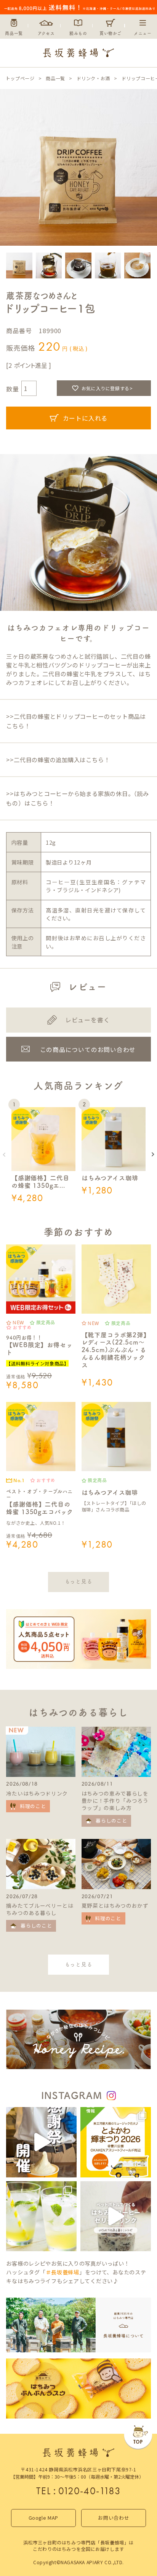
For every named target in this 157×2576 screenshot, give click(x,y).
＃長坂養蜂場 (62, 2272)
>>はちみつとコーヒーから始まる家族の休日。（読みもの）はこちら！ (77, 798)
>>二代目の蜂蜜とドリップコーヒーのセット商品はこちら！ (76, 721)
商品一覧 (55, 78)
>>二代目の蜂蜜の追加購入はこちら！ (58, 760)
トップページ (20, 78)
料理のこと (33, 1806)
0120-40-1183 (90, 2491)
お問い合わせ (114, 2518)
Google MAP (43, 2518)
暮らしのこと (111, 1820)
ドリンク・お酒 (93, 78)
